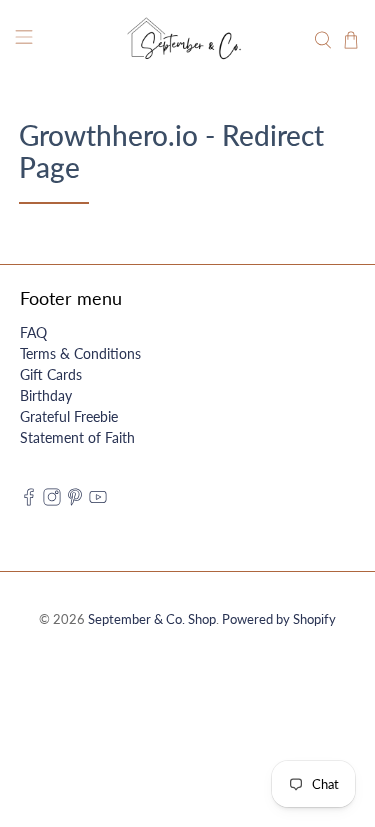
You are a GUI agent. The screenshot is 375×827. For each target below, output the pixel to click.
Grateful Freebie (69, 416)
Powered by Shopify (279, 619)
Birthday (46, 395)
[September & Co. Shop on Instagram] (52, 500)
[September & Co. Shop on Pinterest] (75, 500)
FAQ (33, 332)
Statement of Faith (77, 437)
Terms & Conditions (80, 353)
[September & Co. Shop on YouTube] (98, 500)
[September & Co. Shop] (188, 40)
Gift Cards (51, 374)
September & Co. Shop (152, 619)
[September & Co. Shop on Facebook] (29, 500)
